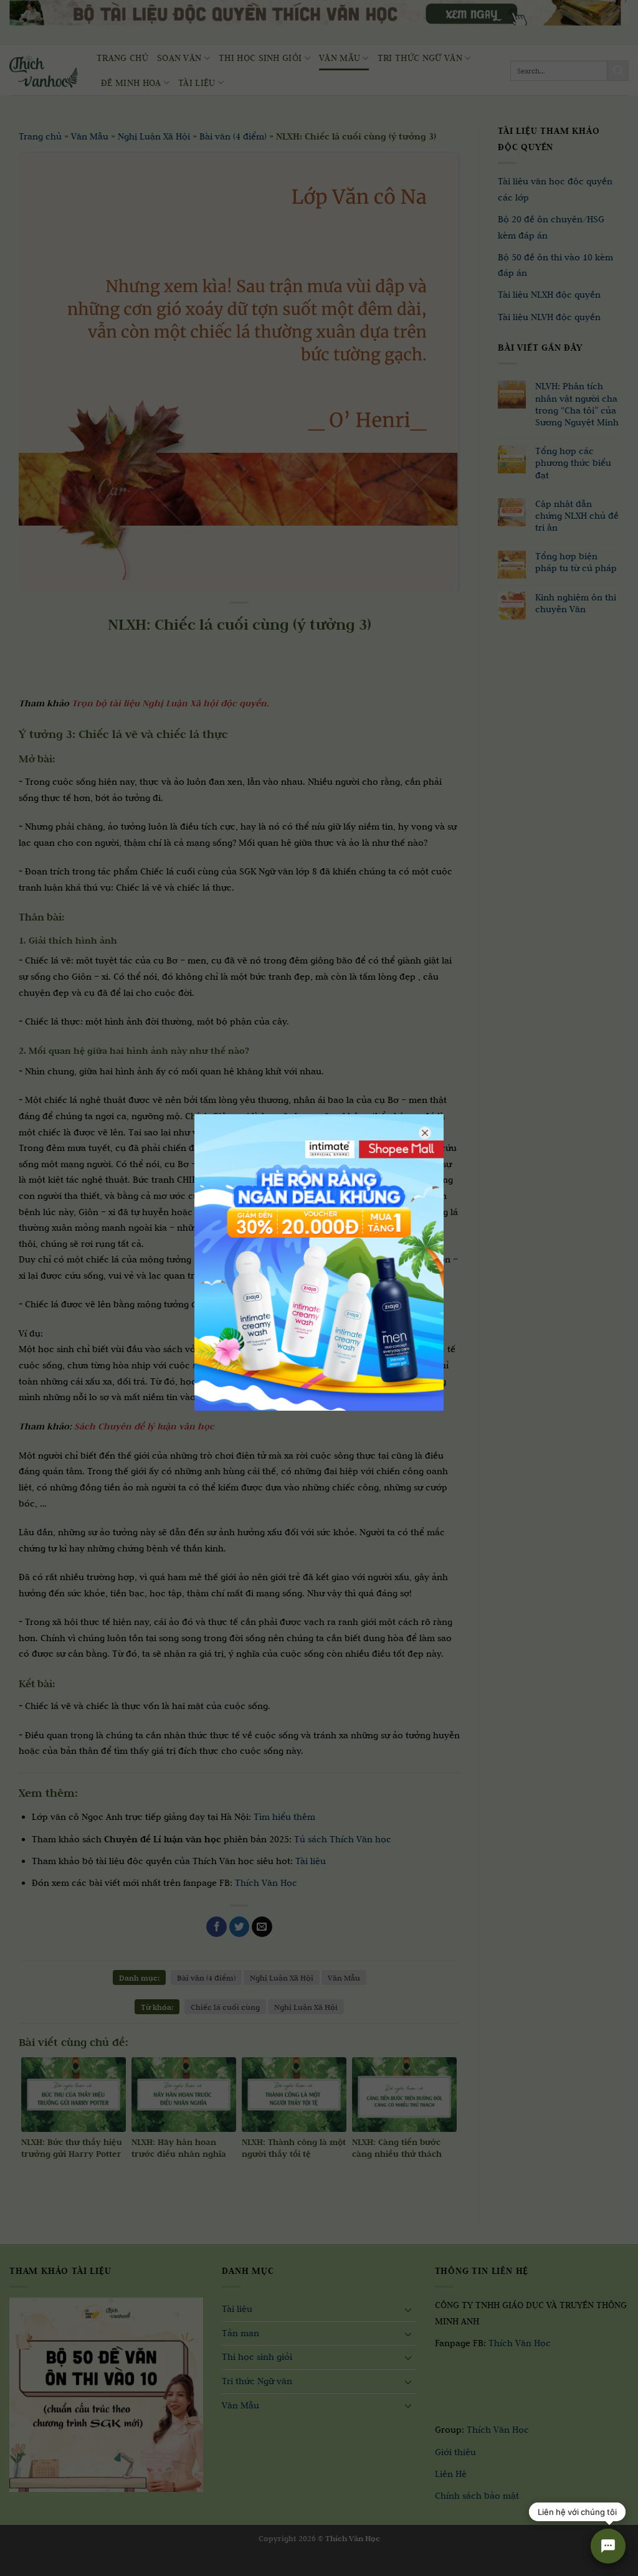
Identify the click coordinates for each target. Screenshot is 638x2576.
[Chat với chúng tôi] (608, 2546)
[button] (17, 2564)
